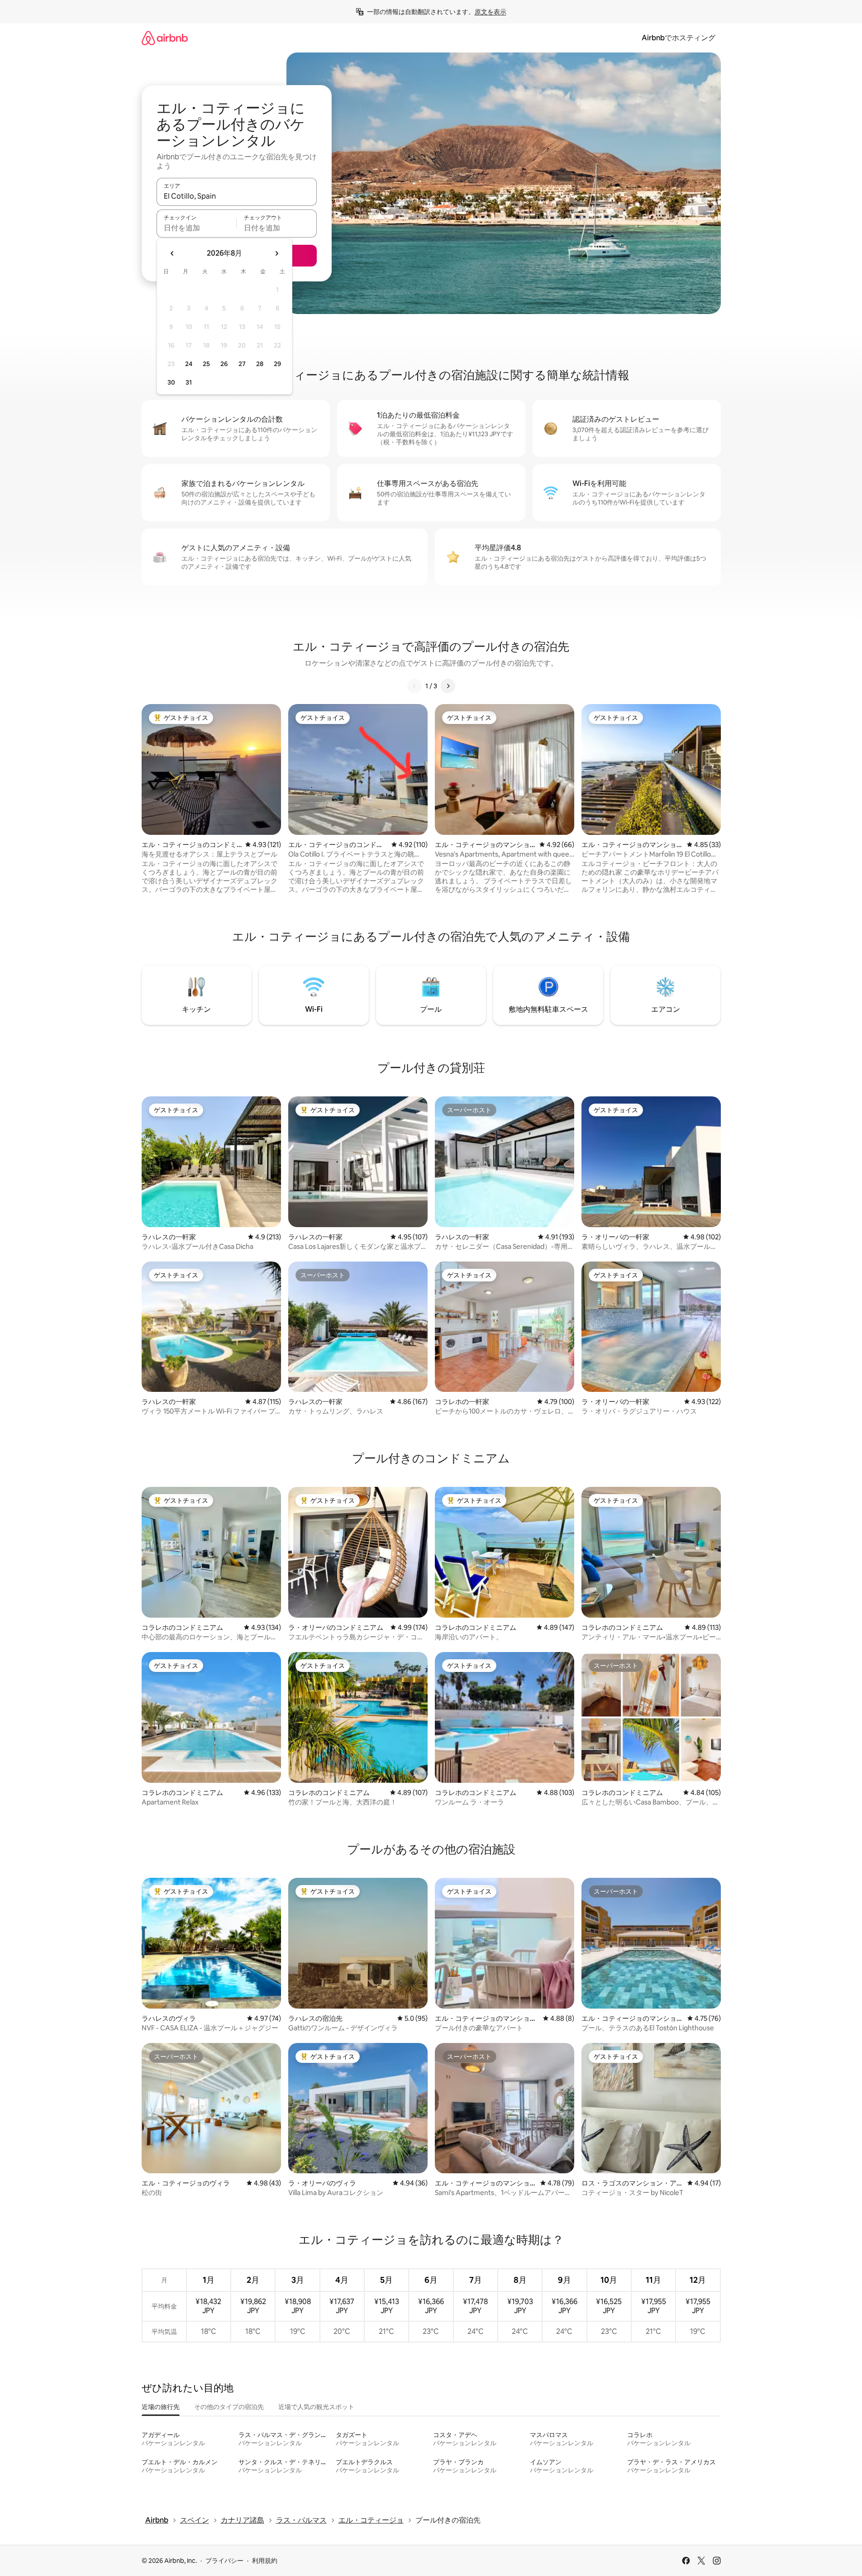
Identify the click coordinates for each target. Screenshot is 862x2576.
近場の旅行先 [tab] (161, 2407)
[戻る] (414, 686)
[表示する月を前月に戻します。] (172, 253)
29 (277, 364)
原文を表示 (491, 12)
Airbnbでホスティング (679, 38)
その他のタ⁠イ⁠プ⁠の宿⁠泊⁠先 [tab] (229, 2407)
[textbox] (197, 228)
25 (206, 364)
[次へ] (448, 686)
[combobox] (237, 196)
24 (189, 364)
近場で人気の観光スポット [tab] (316, 2407)
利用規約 (265, 2561)
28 (260, 364)
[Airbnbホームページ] (165, 38)
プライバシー (224, 2561)
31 (189, 382)
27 (242, 364)
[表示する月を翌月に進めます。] (276, 253)
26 (224, 364)
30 (171, 382)
